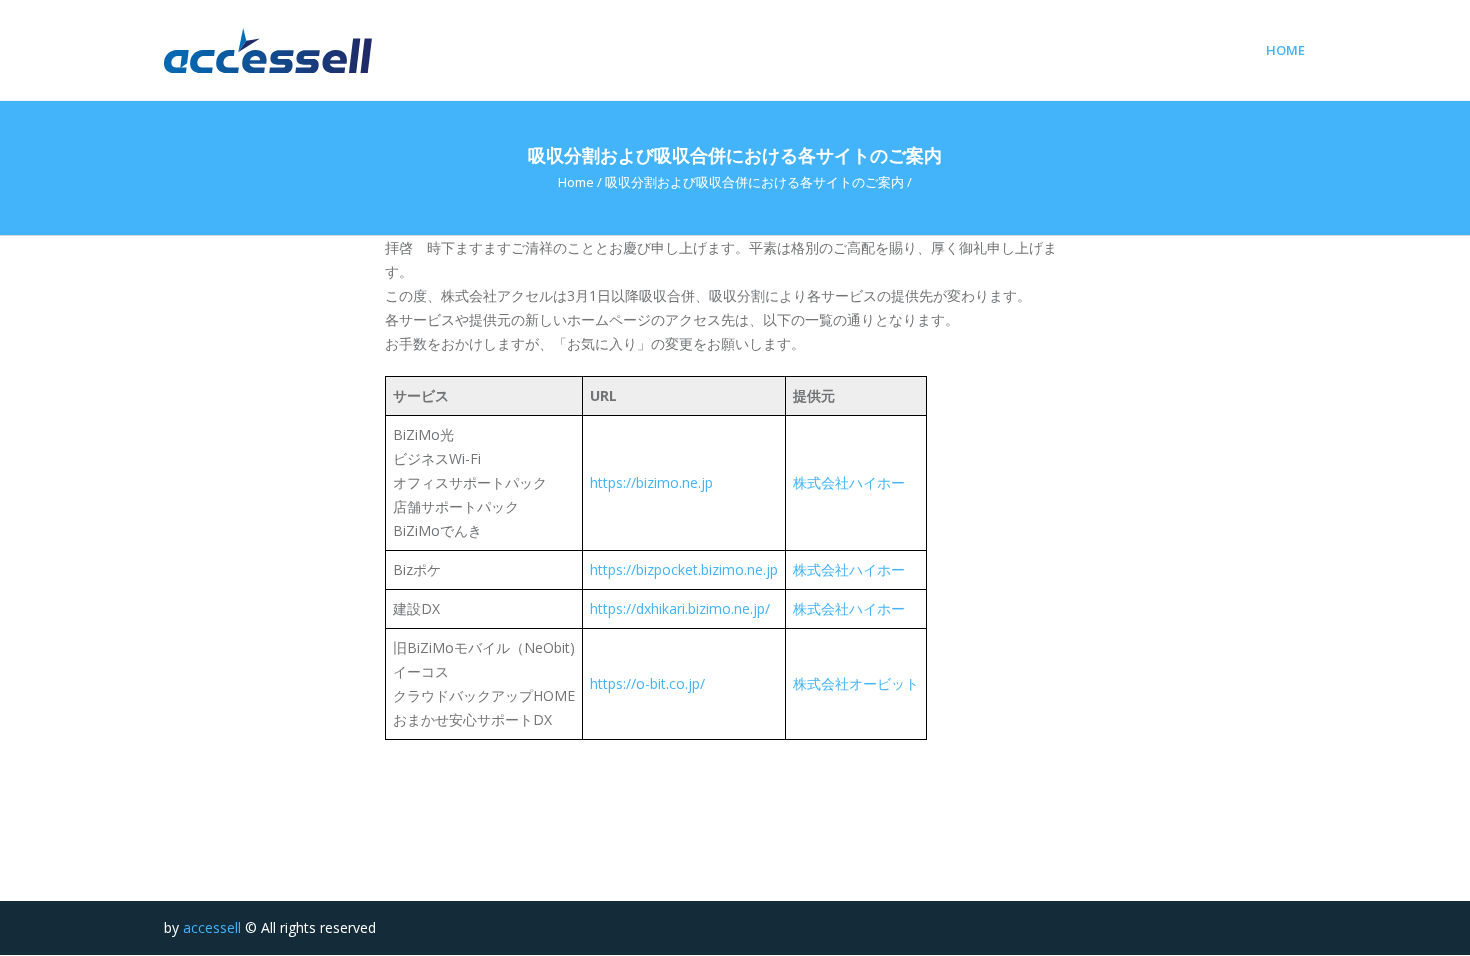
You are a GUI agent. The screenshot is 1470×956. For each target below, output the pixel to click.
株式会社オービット (856, 683)
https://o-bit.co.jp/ (647, 683)
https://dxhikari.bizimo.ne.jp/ (680, 608)
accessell (212, 927)
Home (1285, 50)
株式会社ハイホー (849, 482)
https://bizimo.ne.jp (651, 482)
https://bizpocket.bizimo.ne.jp (684, 569)
